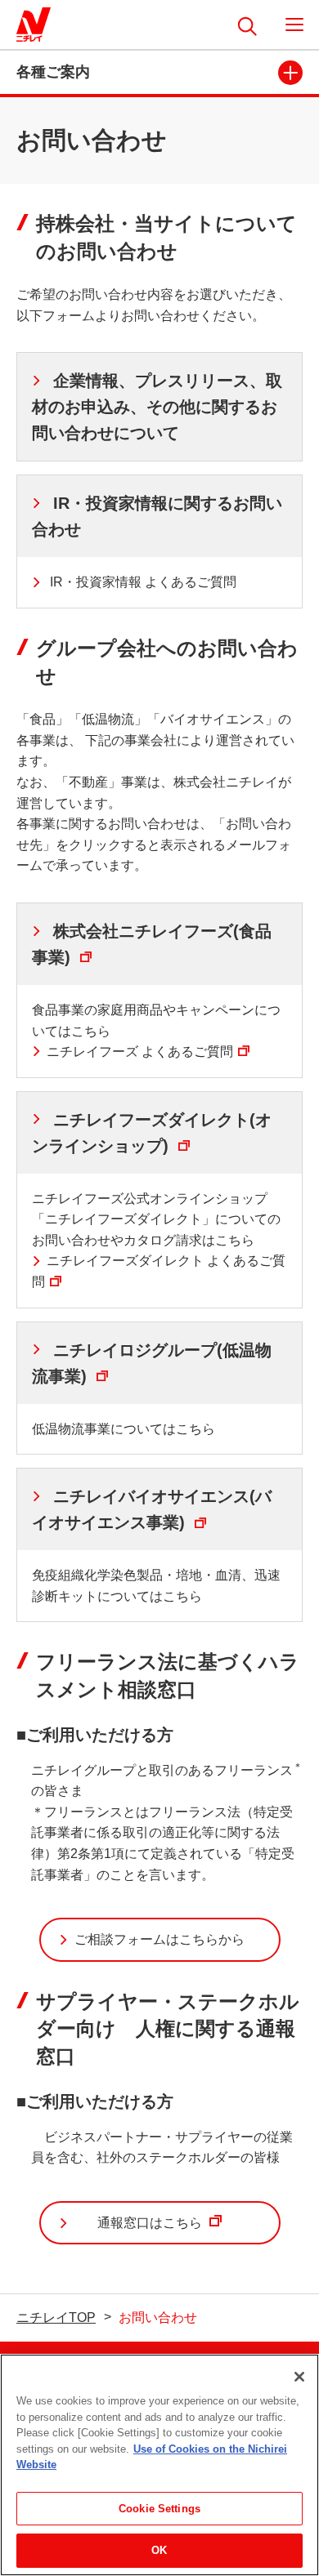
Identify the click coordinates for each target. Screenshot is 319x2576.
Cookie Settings (159, 2509)
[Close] (299, 2377)
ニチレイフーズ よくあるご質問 (140, 1052)
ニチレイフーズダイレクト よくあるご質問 (159, 1271)
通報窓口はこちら (169, 2231)
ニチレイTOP (56, 2318)
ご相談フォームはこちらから (159, 1939)
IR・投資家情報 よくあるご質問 (142, 582)
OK (159, 2550)
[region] (159, 2465)
